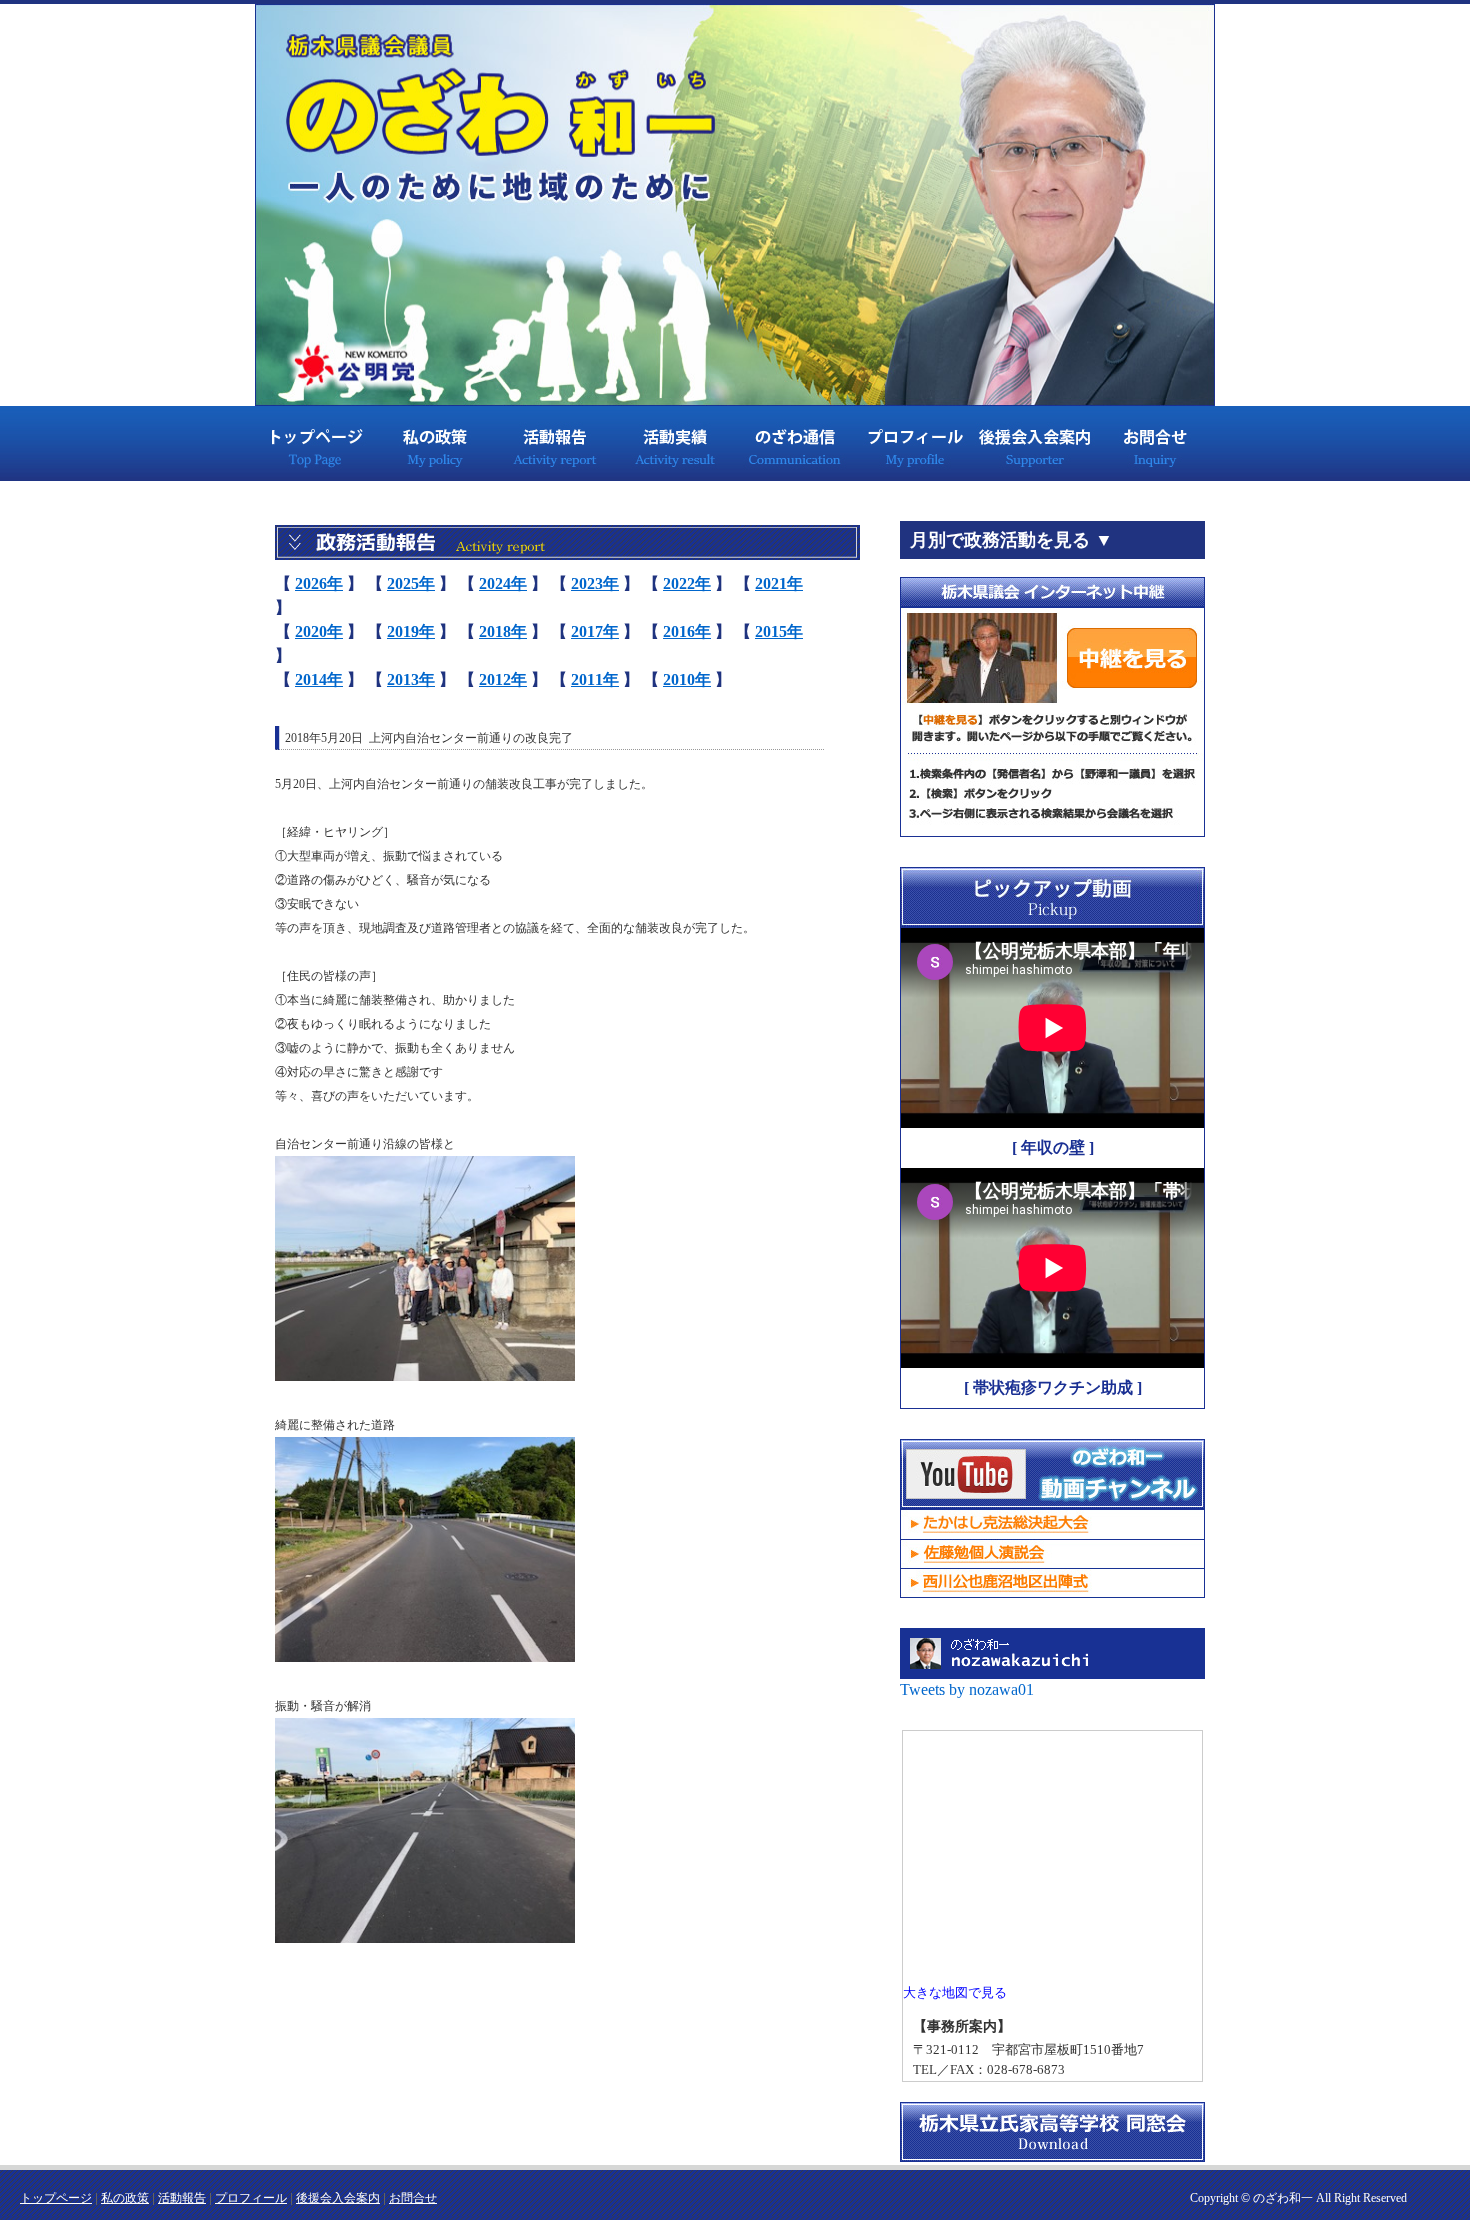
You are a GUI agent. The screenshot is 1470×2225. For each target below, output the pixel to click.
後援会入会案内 (1035, 443)
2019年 (411, 631)
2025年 (411, 583)
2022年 (687, 583)
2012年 (503, 679)
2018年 (503, 631)
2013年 (411, 679)
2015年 (779, 631)
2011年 (595, 679)
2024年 (503, 583)
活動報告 (555, 443)
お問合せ (1155, 443)
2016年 (687, 631)
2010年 (687, 679)
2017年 (595, 631)
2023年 (595, 583)
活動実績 (675, 443)
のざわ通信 (795, 443)
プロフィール (915, 443)
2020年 (319, 631)
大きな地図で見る (955, 1992)
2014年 (319, 679)
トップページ (315, 443)
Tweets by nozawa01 (967, 1689)
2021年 (779, 583)
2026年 (319, 583)
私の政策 (435, 443)
